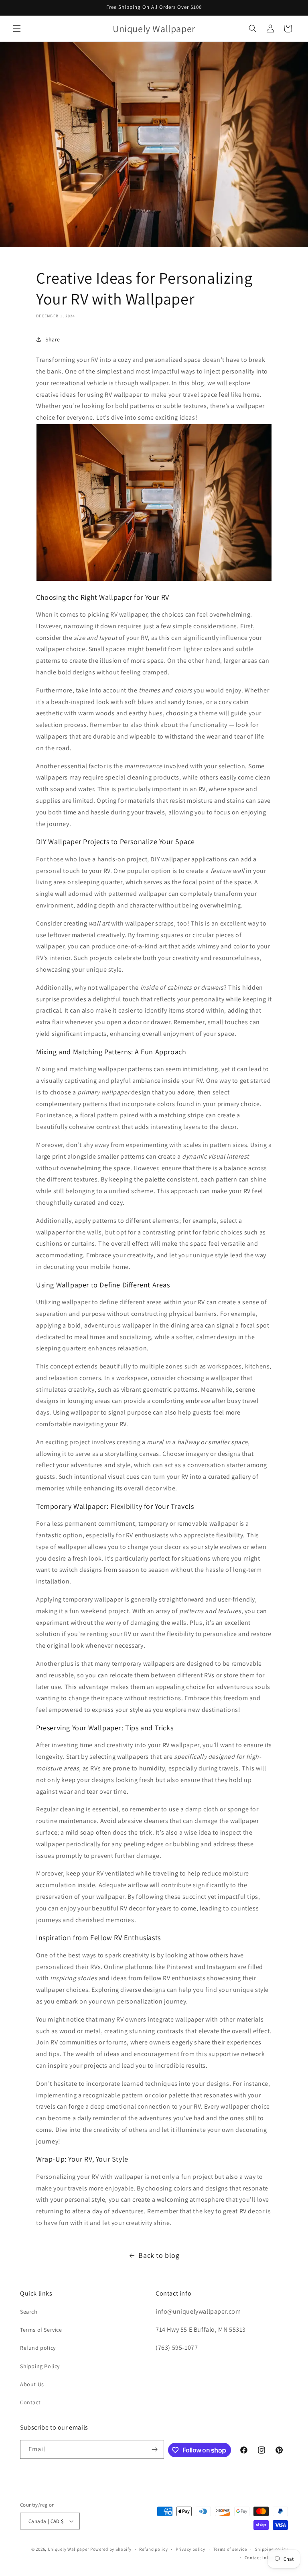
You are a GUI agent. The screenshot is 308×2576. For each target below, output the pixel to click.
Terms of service (230, 2549)
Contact (30, 2402)
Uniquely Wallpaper (69, 2549)
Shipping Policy (40, 2366)
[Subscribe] (155, 2449)
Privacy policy (190, 2549)
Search (29, 2312)
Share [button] (53, 339)
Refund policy (38, 2348)
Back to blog (159, 2255)
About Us (32, 2384)
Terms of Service (41, 2330)
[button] (17, 28)
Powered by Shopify (111, 2549)
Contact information (266, 2558)
